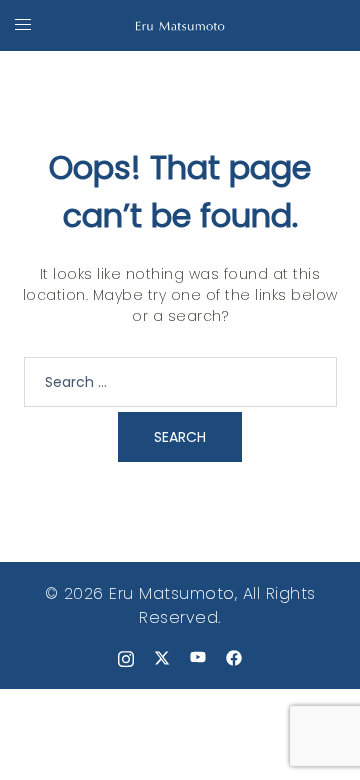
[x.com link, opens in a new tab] (162, 656)
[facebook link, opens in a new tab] (234, 656)
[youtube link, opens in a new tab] (198, 656)
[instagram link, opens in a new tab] (126, 656)
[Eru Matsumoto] (180, 25)
